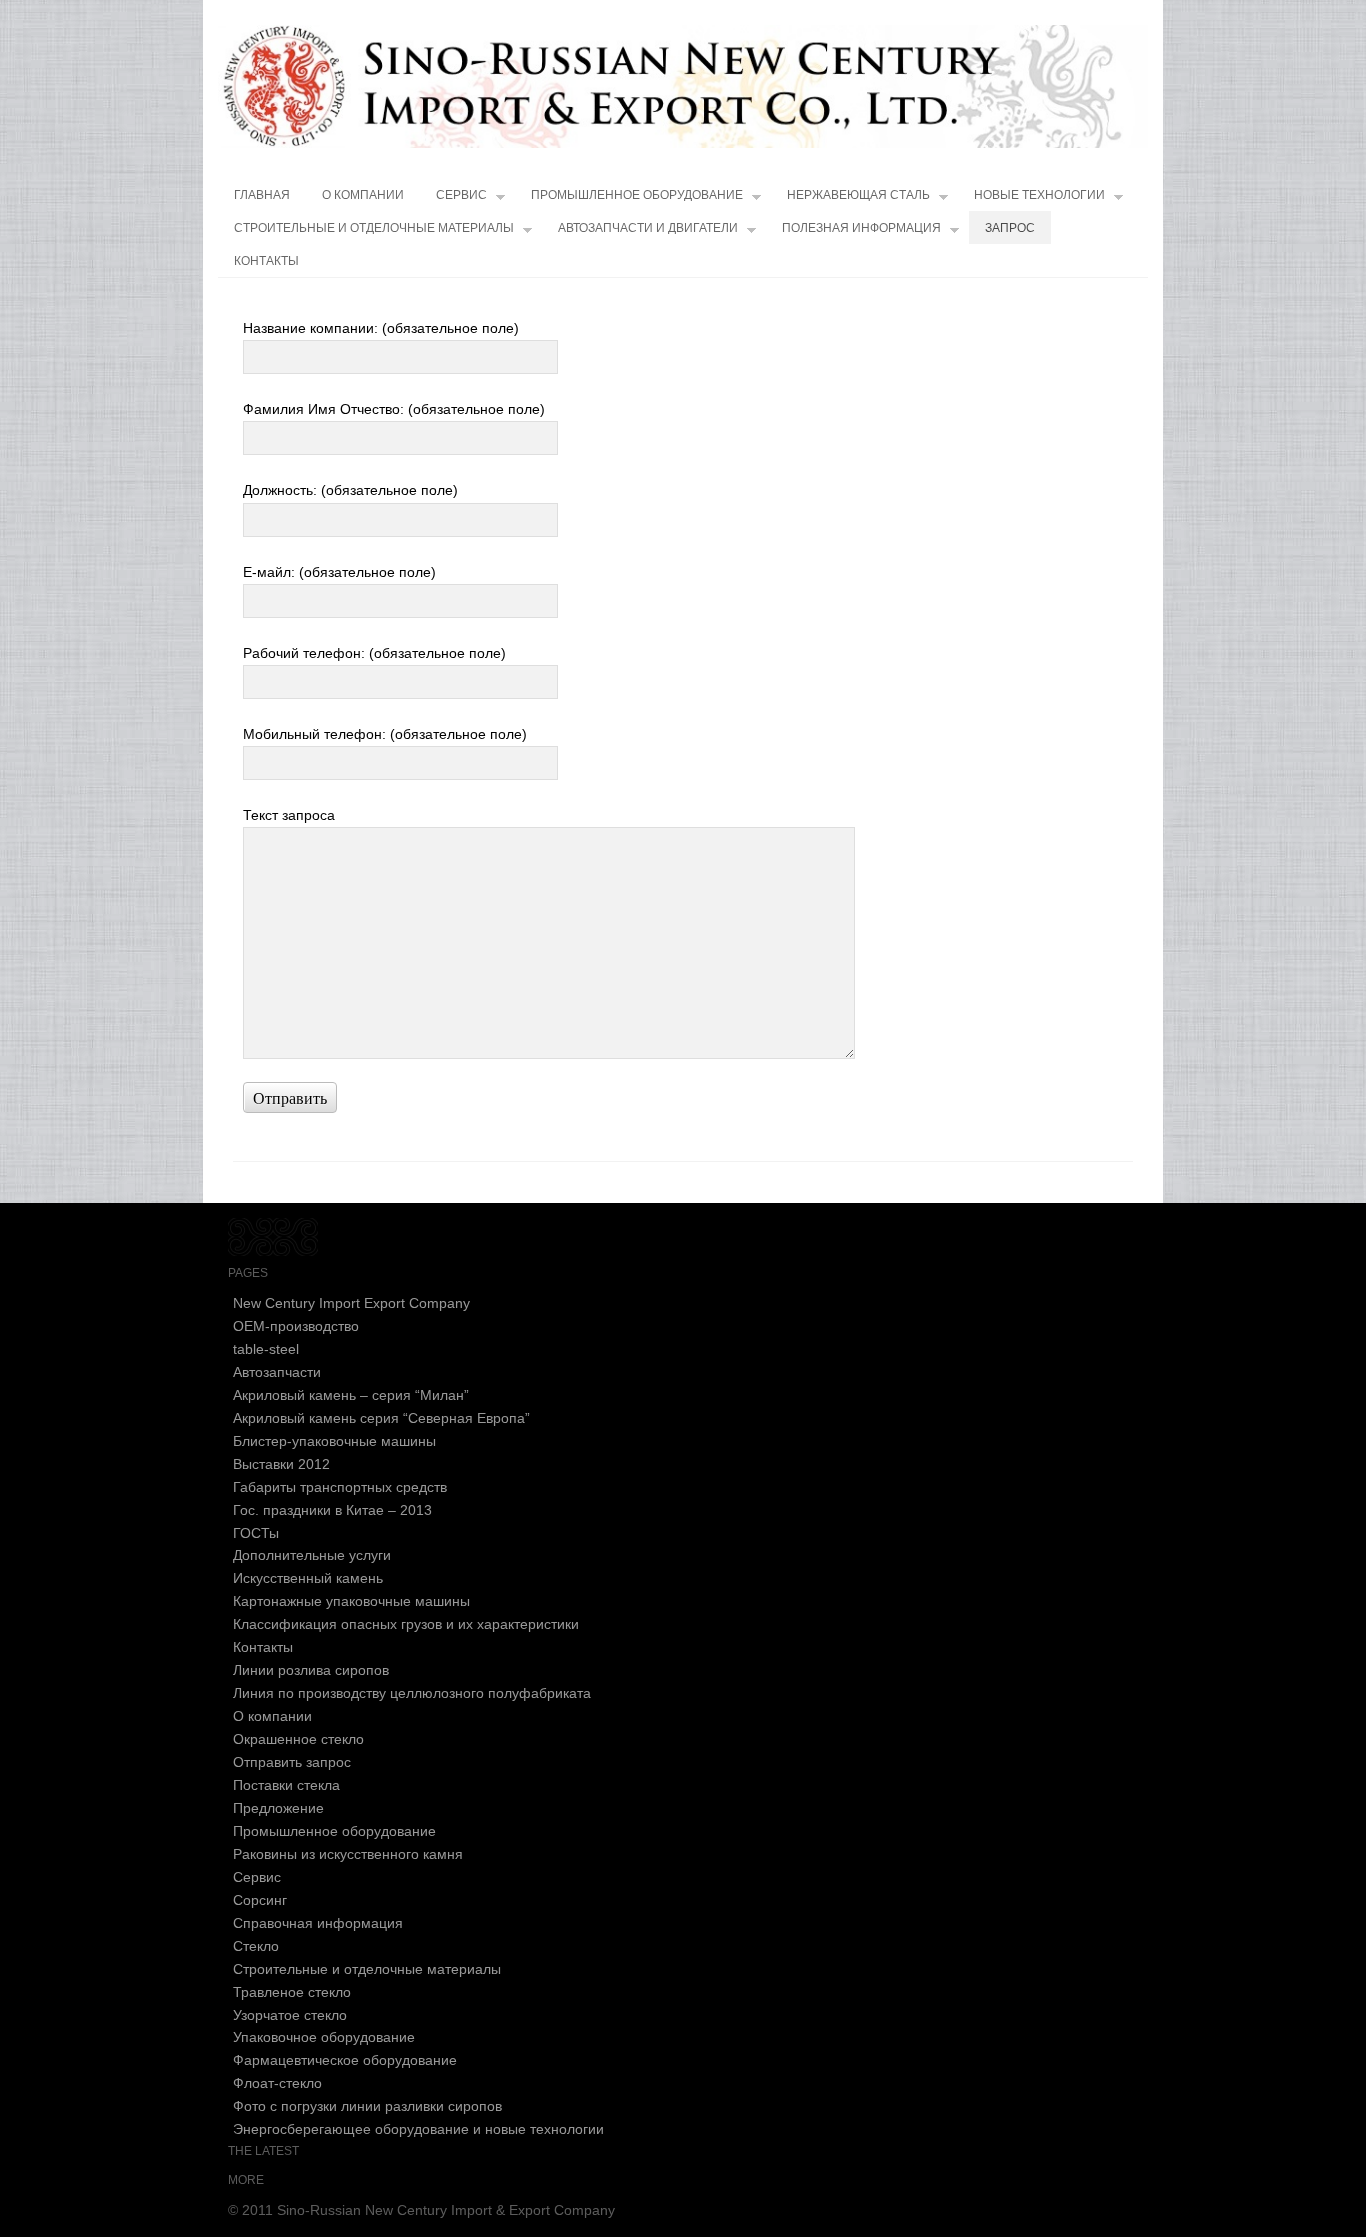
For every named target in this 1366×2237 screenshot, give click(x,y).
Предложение (278, 1808)
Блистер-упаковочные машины (334, 1441)
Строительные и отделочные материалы (374, 228)
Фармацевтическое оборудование (345, 2060)
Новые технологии (1039, 195)
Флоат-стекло (277, 2083)
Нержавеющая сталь (858, 195)
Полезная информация (861, 228)
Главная (262, 195)
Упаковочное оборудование (324, 2037)
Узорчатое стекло (290, 2015)
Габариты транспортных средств (340, 1487)
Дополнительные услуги (312, 1555)
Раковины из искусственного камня (348, 1854)
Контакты (266, 261)
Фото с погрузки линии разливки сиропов (367, 2106)
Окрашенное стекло (298, 1739)
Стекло (256, 1946)
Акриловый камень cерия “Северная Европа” (381, 1418)
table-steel (266, 1349)
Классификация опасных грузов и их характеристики (406, 1624)
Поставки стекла (286, 1785)
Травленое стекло (292, 1992)
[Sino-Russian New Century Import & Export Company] (683, 86)
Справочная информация (318, 1923)
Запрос (1010, 228)
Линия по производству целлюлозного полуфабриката (412, 1693)
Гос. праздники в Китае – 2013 (332, 1510)
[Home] (273, 1251)
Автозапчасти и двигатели (648, 228)
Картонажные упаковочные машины (351, 1601)
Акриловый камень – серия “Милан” (351, 1395)
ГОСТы (256, 1533)
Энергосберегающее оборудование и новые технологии (418, 2129)
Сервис (461, 195)
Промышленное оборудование (637, 195)
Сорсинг (260, 1900)
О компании (363, 195)
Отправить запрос (292, 1762)
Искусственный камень (308, 1578)
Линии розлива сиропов (311, 1670)
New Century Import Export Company (351, 1303)
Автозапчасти (277, 1372)
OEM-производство (296, 1326)
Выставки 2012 (281, 1464)
